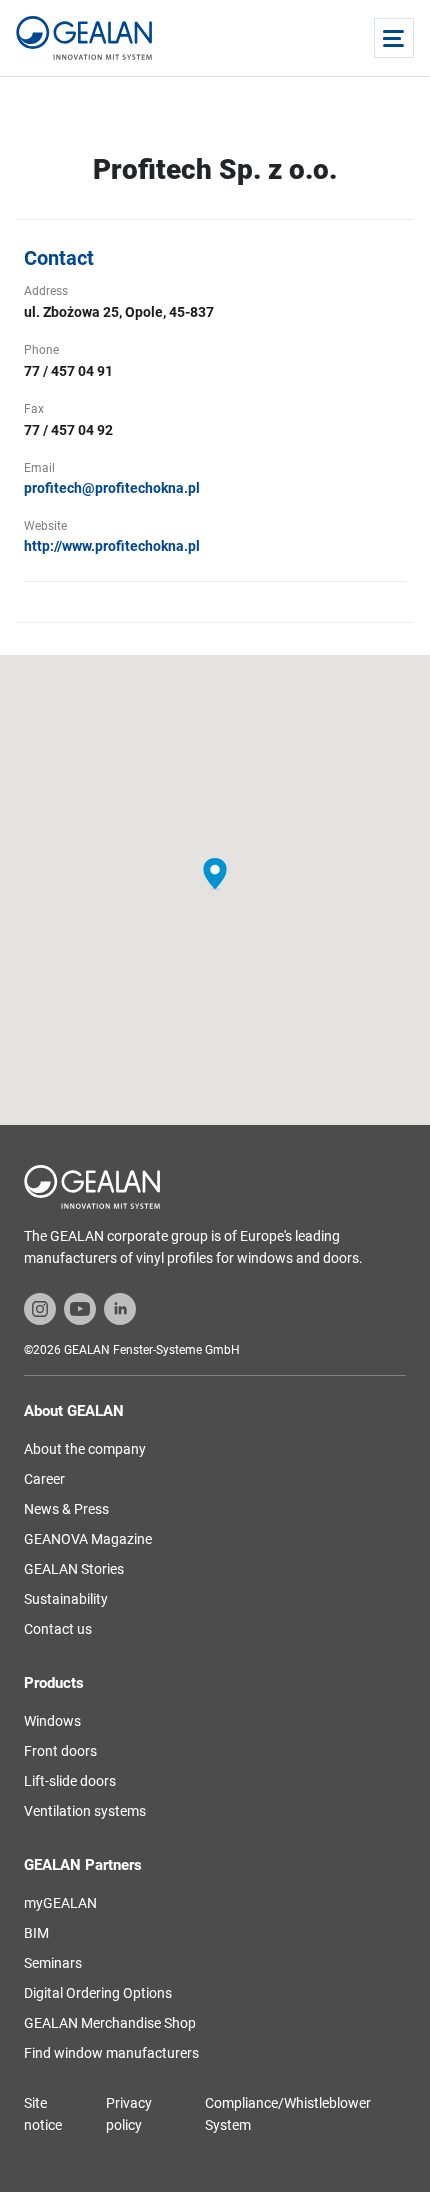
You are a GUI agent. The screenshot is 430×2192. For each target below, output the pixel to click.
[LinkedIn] (120, 1308)
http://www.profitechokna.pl (112, 546)
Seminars (53, 1963)
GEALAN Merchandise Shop (110, 2023)
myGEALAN (60, 1903)
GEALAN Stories (74, 1569)
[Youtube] (80, 1308)
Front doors (60, 1751)
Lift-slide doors (70, 1781)
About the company (85, 1449)
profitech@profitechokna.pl (112, 488)
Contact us (58, 1629)
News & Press (66, 1509)
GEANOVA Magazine (88, 1539)
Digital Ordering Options (98, 1993)
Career (44, 1479)
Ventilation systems (85, 1811)
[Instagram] (40, 1308)
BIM (36, 1933)
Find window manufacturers (111, 2053)
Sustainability (66, 1599)
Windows (52, 1721)
